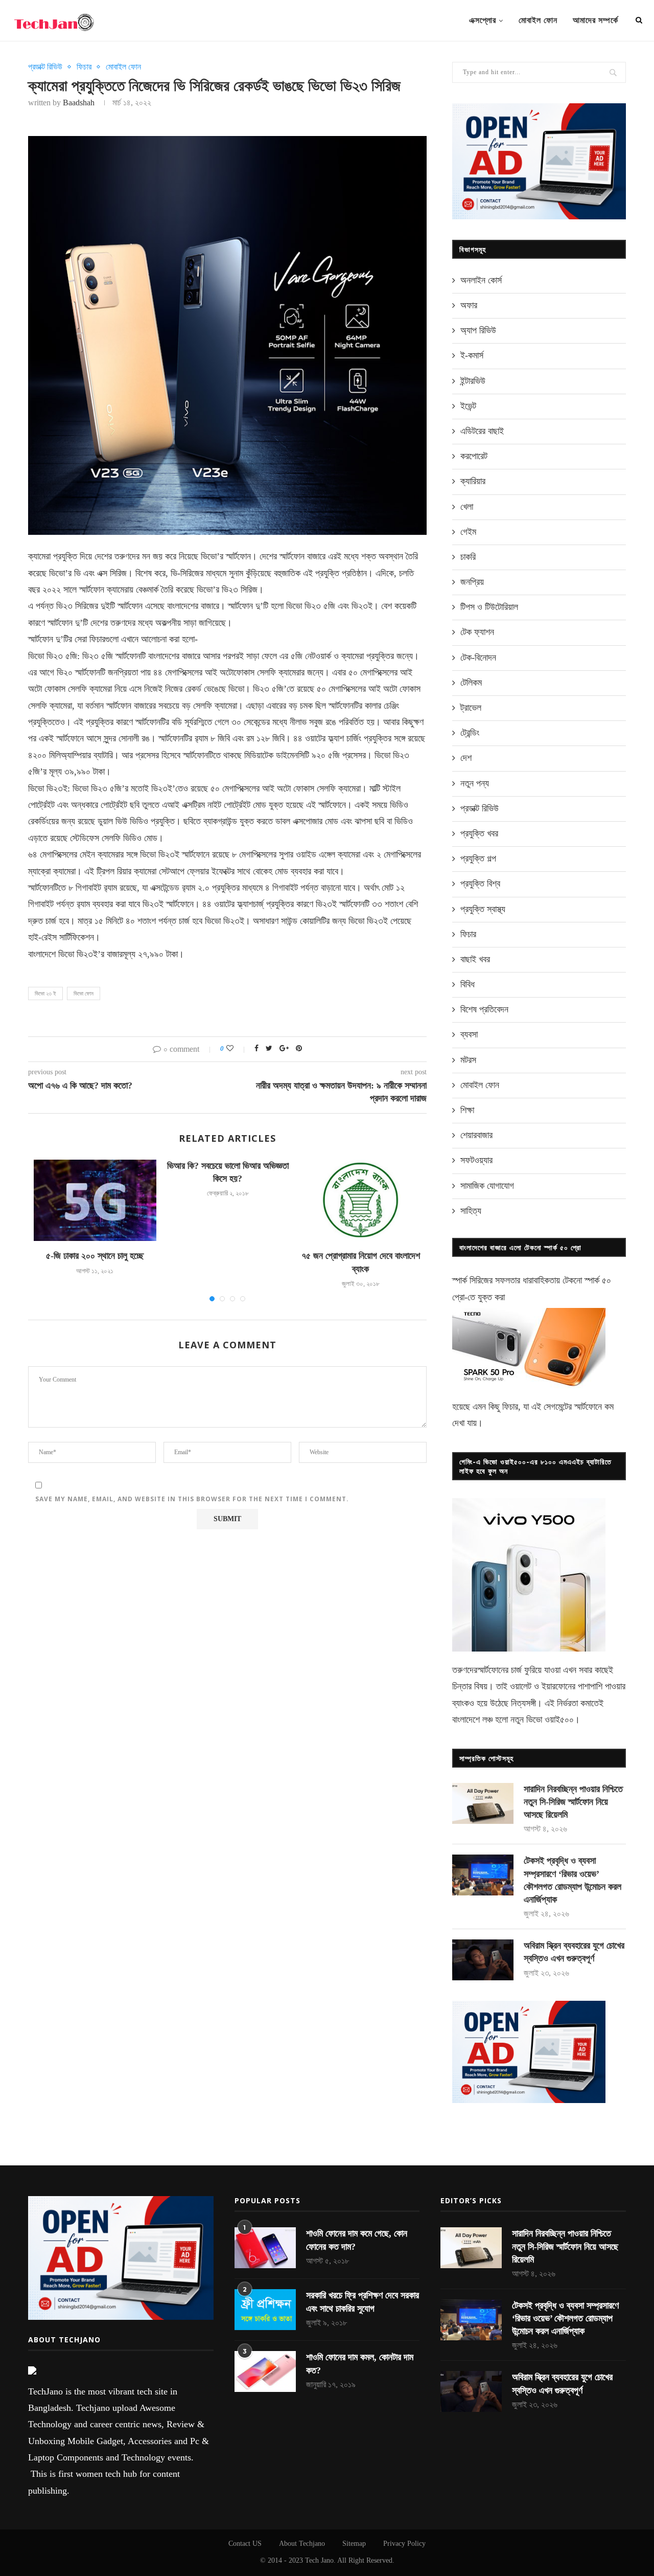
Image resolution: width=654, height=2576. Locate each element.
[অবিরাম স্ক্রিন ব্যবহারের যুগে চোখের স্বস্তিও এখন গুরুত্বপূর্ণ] (483, 1960)
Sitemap (354, 2544)
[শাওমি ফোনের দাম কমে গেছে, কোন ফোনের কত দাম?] (265, 2248)
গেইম (468, 532)
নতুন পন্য (475, 783)
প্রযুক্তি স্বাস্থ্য (483, 909)
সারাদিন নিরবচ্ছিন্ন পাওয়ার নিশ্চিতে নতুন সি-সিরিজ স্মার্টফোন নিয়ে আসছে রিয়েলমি (573, 1802)
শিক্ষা (467, 1110)
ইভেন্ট (468, 406)
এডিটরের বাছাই (482, 431)
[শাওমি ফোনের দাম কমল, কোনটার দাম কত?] (265, 2371)
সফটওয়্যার (476, 1160)
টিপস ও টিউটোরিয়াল (489, 607)
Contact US (245, 2544)
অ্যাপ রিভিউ (478, 330)
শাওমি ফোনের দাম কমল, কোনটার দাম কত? (360, 2364)
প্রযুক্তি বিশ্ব (480, 884)
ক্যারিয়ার (473, 481)
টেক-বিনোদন (478, 658)
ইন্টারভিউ (473, 381)
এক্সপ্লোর (483, 20)
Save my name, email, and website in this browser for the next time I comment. (192, 1499)
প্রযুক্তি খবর (479, 833)
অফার (469, 305)
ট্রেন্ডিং (470, 733)
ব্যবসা (469, 1034)
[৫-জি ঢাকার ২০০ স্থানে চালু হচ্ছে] (95, 1201)
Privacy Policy (404, 2544)
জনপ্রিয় (472, 582)
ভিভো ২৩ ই (45, 993)
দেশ (466, 758)
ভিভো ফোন (84, 993)
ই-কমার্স (472, 355)
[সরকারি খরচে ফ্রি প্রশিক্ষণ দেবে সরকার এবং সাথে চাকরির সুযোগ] (265, 2310)
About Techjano (302, 2544)
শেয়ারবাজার (476, 1135)
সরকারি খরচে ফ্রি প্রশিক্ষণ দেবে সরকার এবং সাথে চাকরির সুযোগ (363, 2302)
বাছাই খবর (475, 959)
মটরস (468, 1060)
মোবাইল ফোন (538, 20)
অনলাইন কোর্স (481, 280)
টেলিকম (471, 683)
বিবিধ (468, 984)
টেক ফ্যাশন (477, 632)
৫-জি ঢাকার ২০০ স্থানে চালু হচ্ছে (95, 1256)
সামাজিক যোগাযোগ (487, 1186)
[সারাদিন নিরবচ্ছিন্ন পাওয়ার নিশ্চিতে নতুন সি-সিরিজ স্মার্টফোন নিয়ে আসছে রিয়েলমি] (483, 1803)
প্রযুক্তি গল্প (478, 858)
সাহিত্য (471, 1211)
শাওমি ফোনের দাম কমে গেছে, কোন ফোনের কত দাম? (357, 2240)
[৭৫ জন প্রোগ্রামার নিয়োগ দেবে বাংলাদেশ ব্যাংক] (361, 1201)
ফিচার (84, 67)
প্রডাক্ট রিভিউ (45, 67)
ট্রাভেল (471, 708)
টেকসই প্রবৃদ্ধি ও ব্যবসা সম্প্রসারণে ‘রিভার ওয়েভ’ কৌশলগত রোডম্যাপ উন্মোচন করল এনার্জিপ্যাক (573, 1880)
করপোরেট (474, 456)
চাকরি (468, 557)
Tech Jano (319, 2560)
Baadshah (79, 103)
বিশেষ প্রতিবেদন (484, 1009)
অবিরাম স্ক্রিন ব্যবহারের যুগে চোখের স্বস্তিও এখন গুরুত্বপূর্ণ (574, 1952)
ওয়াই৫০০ (559, 1720)
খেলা (467, 507)
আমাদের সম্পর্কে (595, 20)
